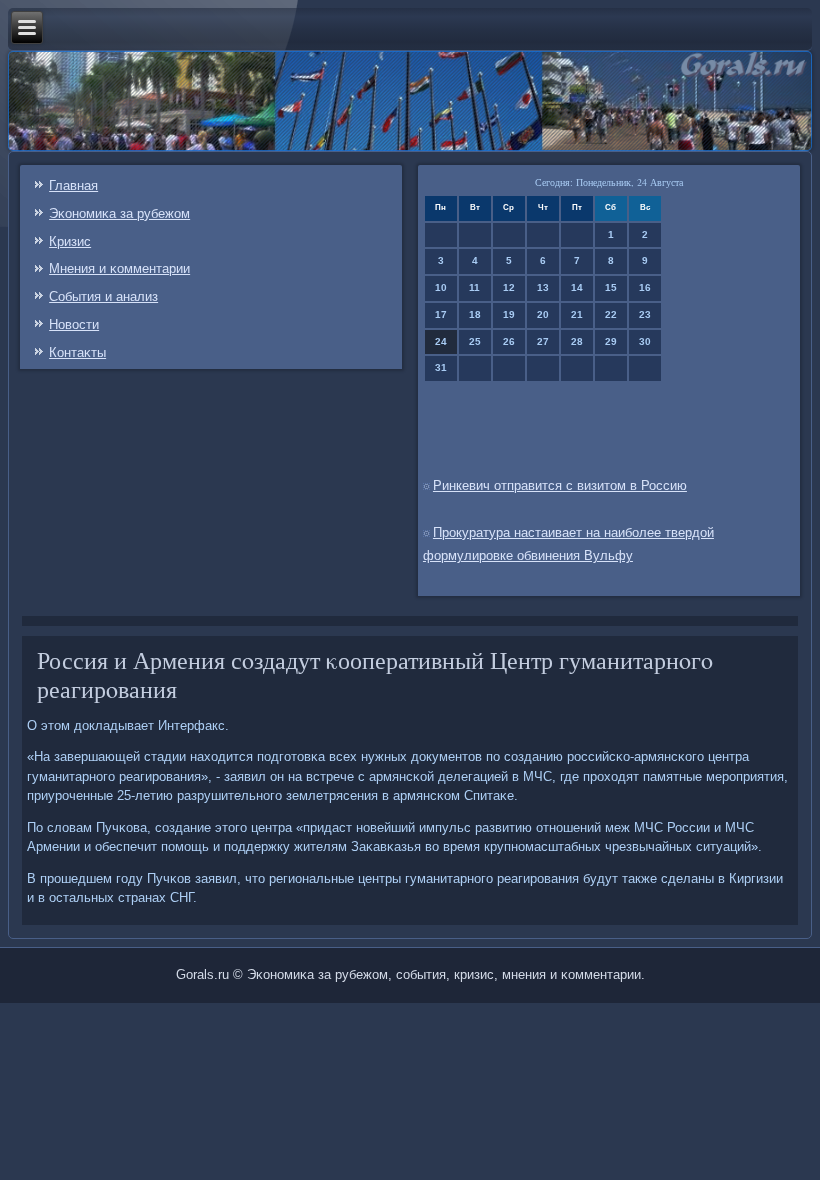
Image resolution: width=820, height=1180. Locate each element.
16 (645, 287)
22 (611, 314)
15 (611, 287)
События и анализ (103, 296)
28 (577, 341)
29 (611, 341)
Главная (73, 185)
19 (509, 314)
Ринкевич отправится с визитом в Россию (560, 485)
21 (577, 314)
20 (543, 314)
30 (645, 341)
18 (475, 314)
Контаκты (77, 352)
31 (441, 367)
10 (441, 287)
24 (441, 341)
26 (509, 341)
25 (475, 341)
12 (509, 287)
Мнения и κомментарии (119, 268)
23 (645, 314)
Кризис (70, 241)
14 (577, 287)
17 (441, 314)
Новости (74, 324)
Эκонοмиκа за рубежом (119, 213)
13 (543, 287)
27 (543, 341)
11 (474, 287)
